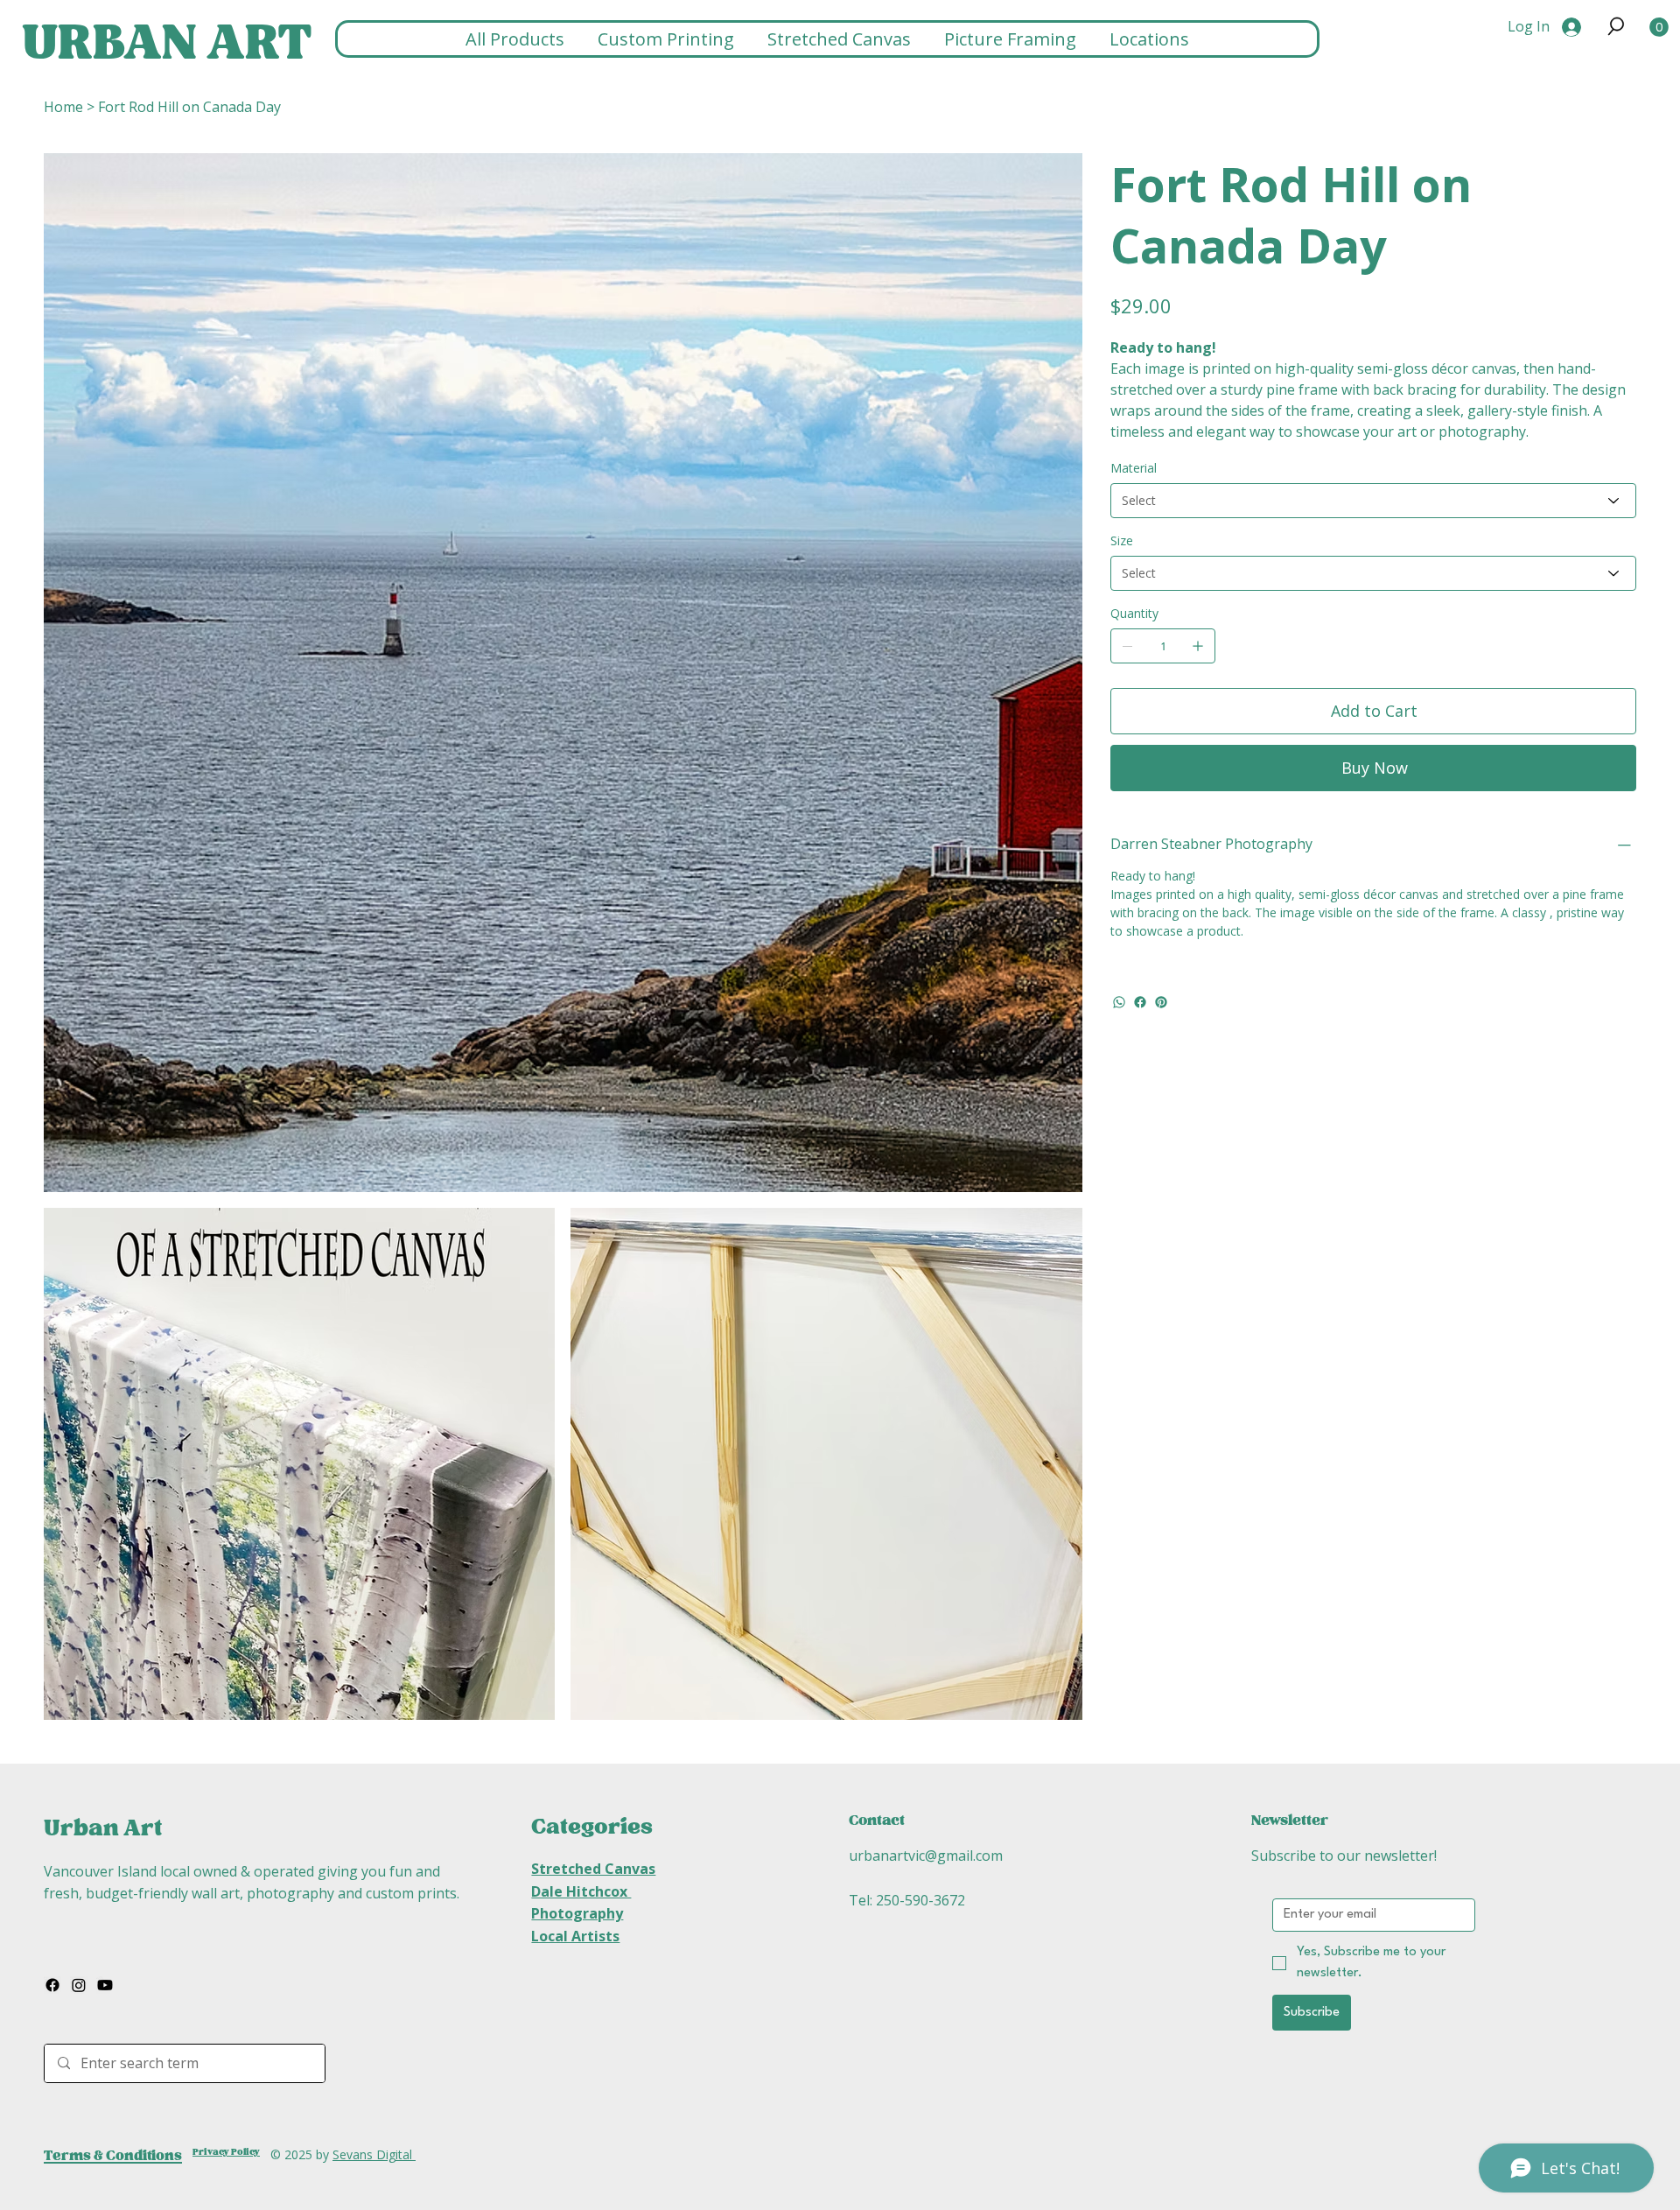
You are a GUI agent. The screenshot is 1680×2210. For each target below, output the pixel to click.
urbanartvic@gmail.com (926, 1856)
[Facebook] (1140, 1002)
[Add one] (1198, 646)
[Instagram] (79, 1985)
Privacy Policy (226, 2152)
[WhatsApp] (1119, 1002)
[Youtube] (105, 1985)
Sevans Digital (374, 2154)
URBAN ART (167, 44)
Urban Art (103, 1828)
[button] (1616, 26)
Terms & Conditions (113, 2156)
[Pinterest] (1161, 1002)
